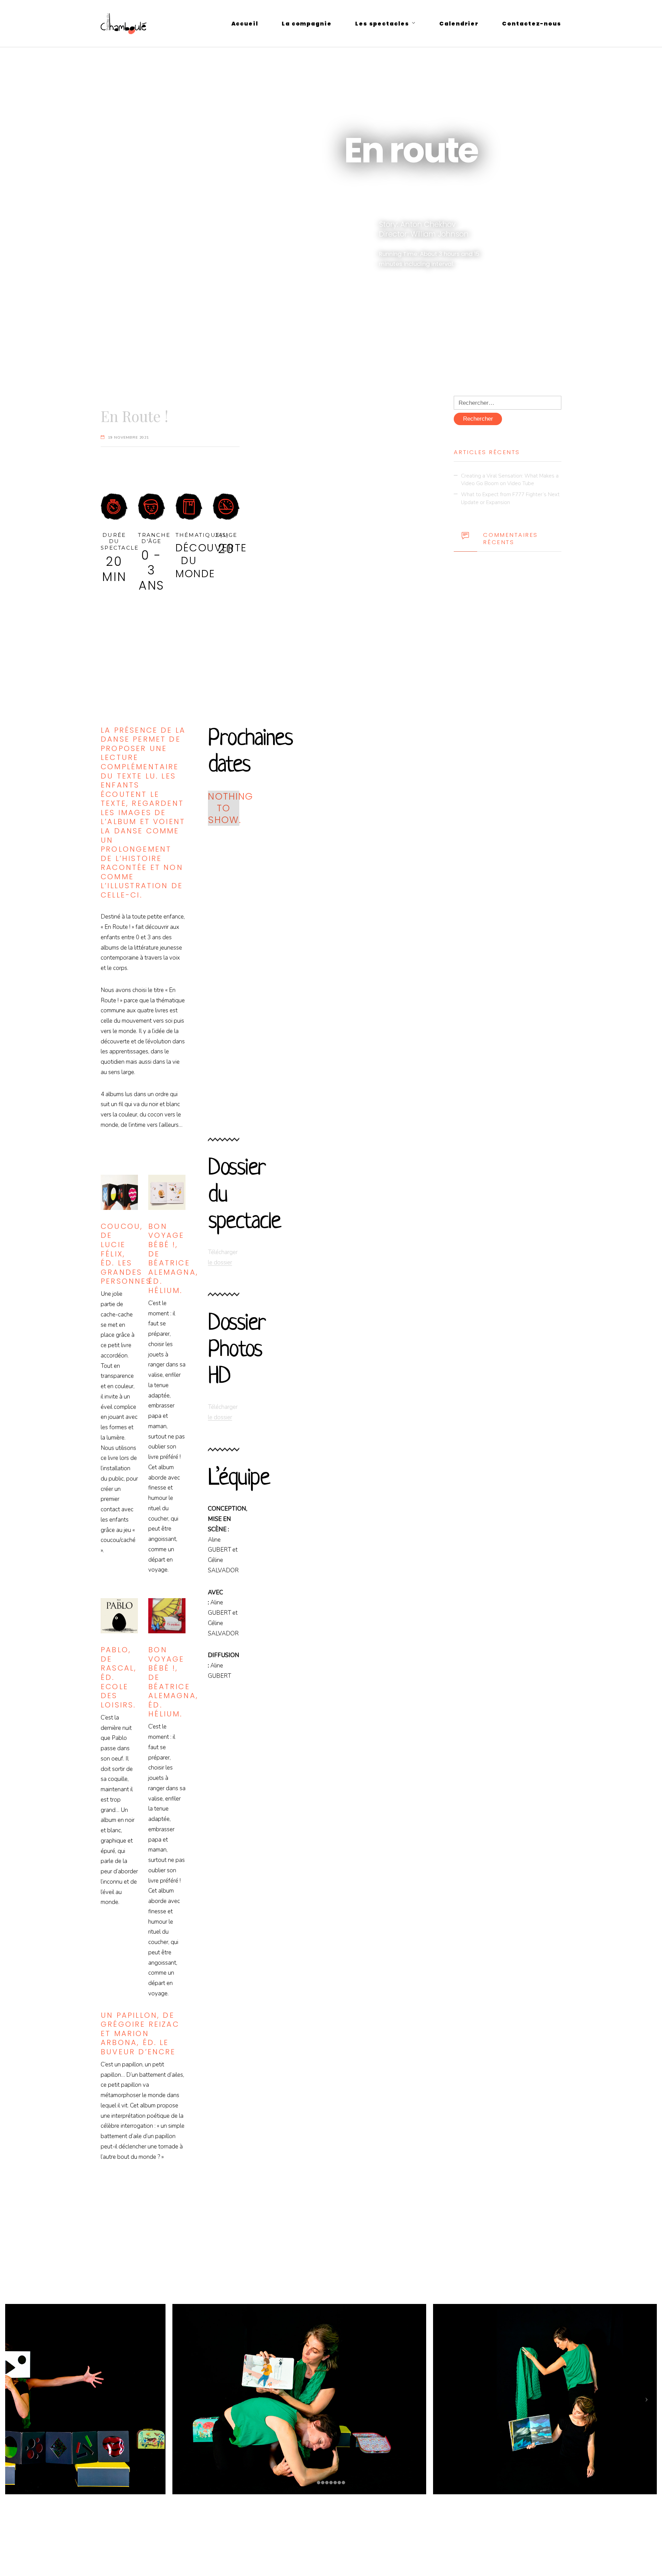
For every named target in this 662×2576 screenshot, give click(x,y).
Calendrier (459, 24)
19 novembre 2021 (128, 437)
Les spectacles (382, 24)
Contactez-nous (532, 24)
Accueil (245, 24)
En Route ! (134, 416)
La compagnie (307, 24)
